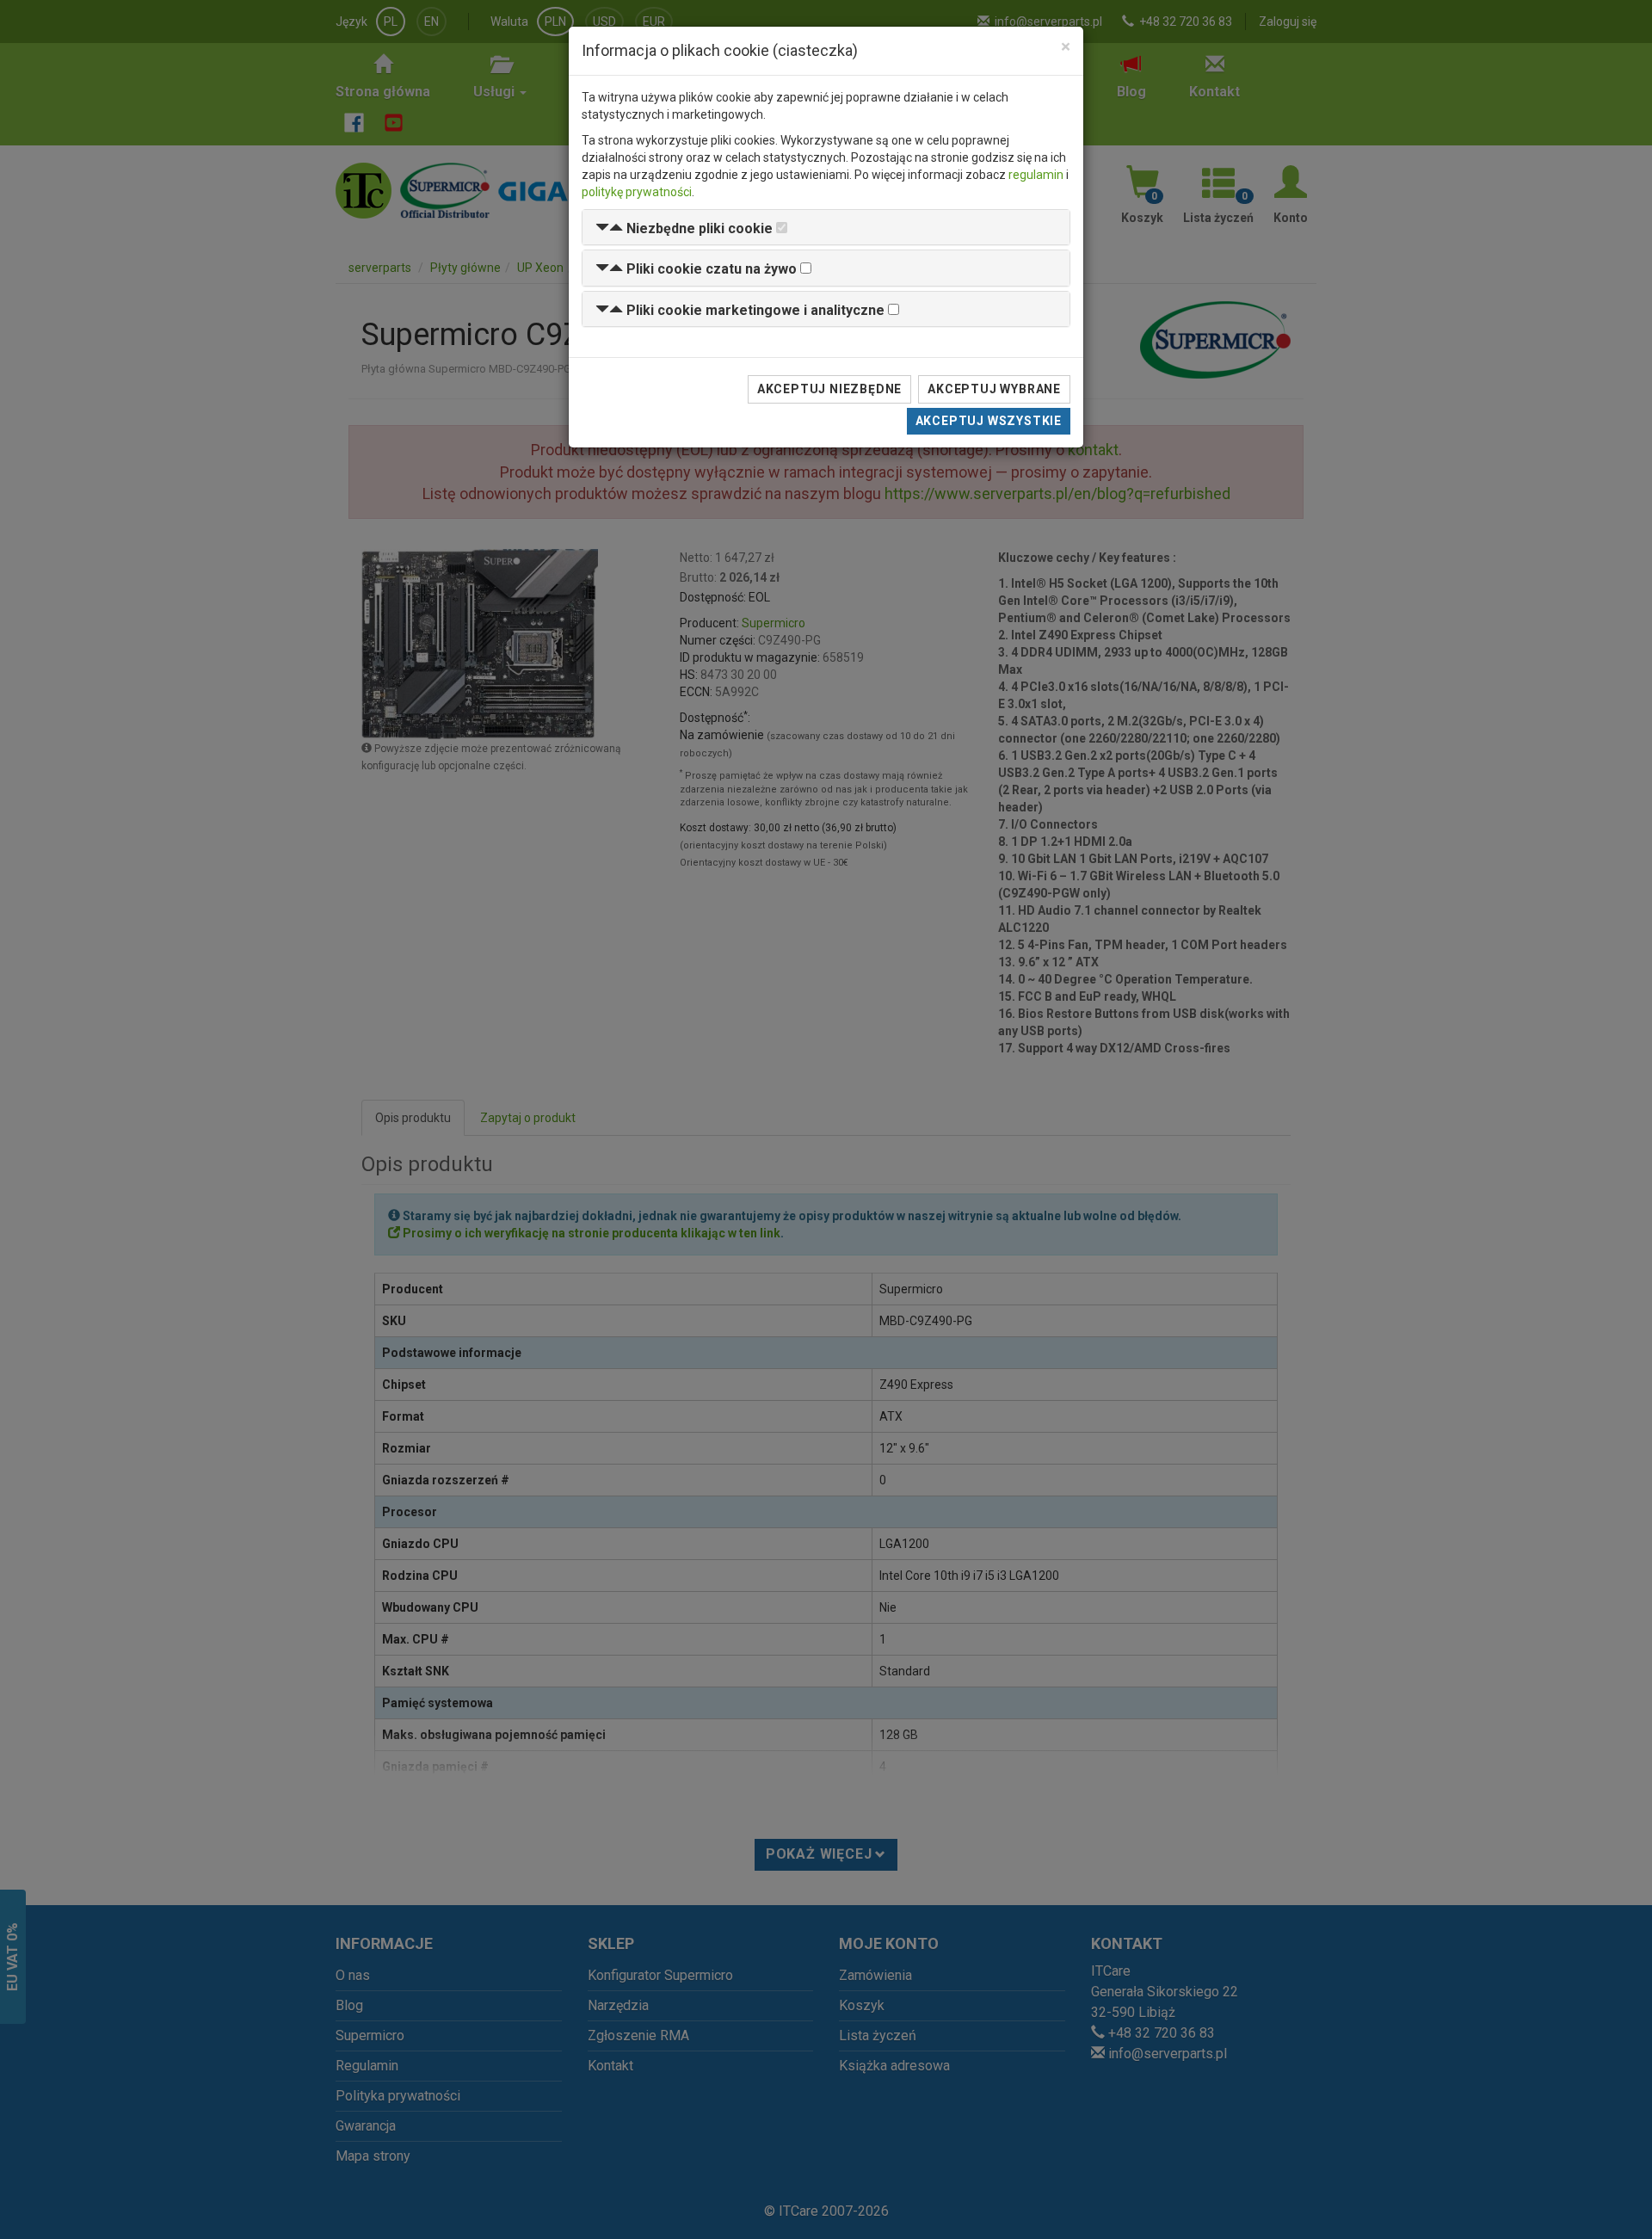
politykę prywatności (637, 192)
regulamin (1036, 175)
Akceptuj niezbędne (829, 389)
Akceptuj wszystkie (989, 421)
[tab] (826, 228)
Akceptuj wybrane (994, 389)
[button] (684, 228)
